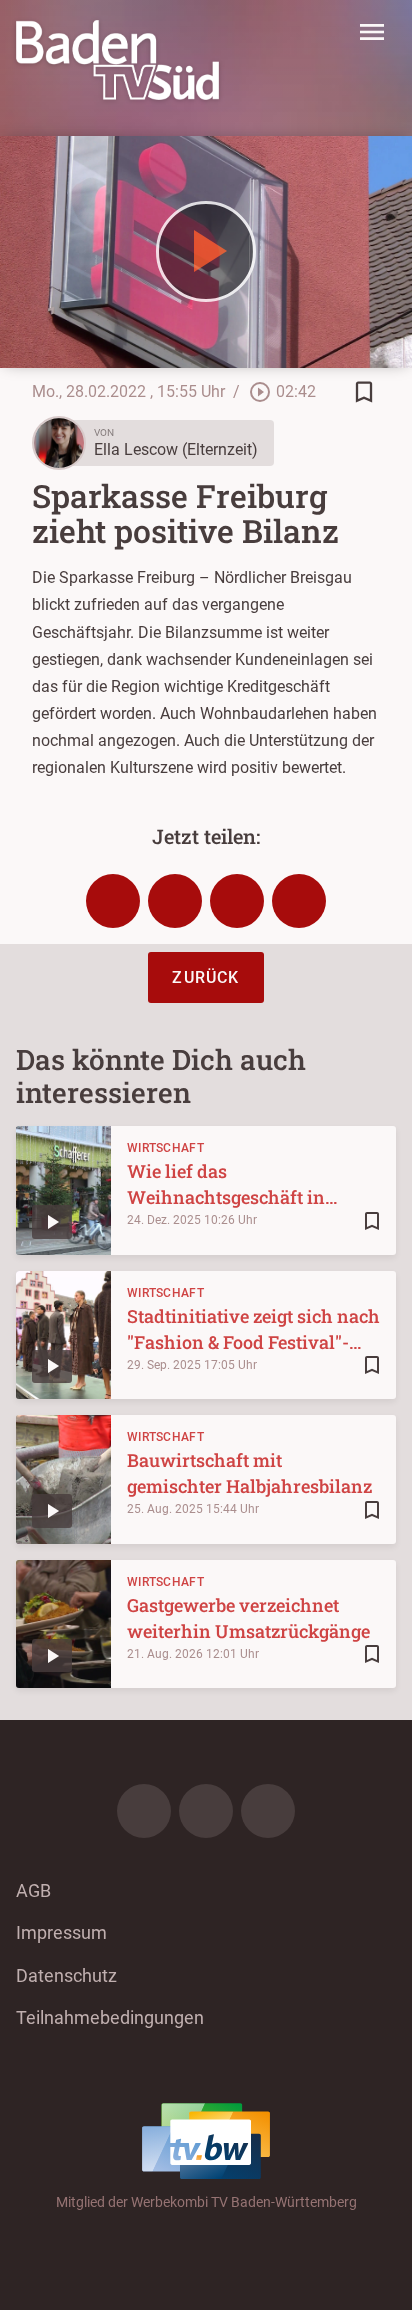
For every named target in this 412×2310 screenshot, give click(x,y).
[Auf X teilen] (175, 901)
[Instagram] (206, 1811)
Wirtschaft (165, 1148)
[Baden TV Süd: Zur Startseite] (117, 60)
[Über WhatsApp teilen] (237, 901)
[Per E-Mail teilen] (299, 901)
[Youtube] (268, 1811)
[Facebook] (144, 1811)
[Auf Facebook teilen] (113, 901)
